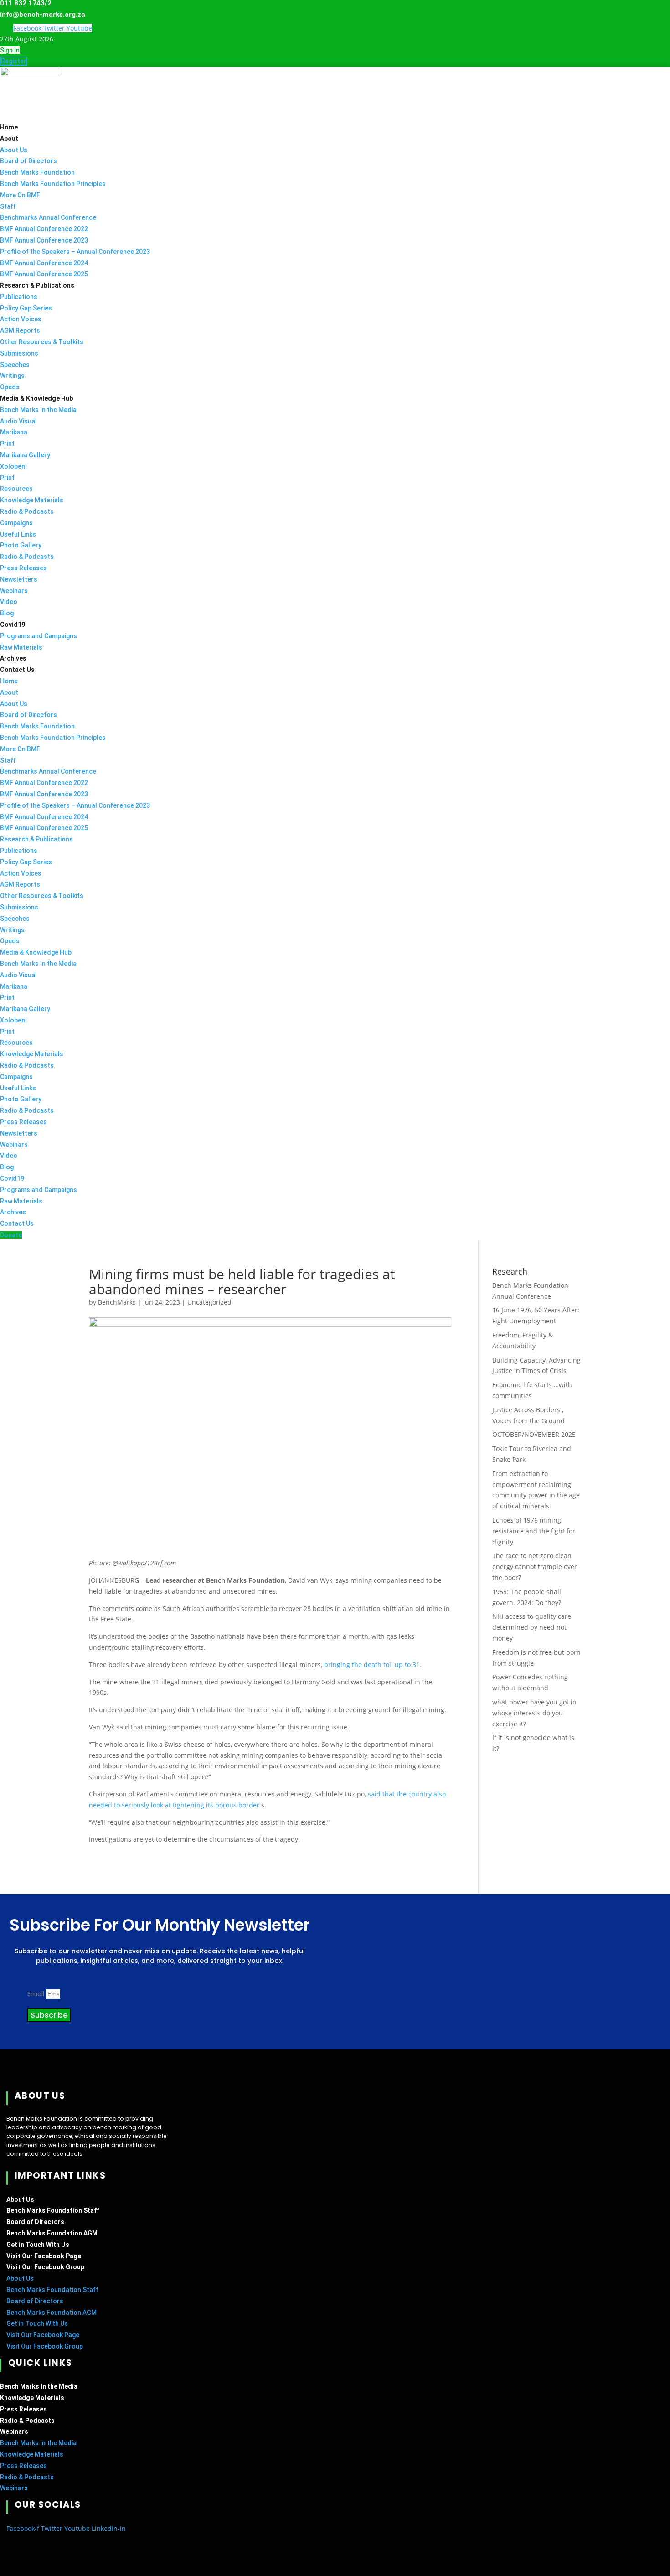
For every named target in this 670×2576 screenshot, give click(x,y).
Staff (8, 206)
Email (37, 1994)
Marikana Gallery (25, 455)
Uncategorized (209, 1302)
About (9, 139)
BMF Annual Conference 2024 (44, 263)
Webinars (14, 591)
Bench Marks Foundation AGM (52, 2233)
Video (9, 602)
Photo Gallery (21, 545)
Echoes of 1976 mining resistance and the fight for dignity (534, 1531)
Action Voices (21, 319)
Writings (12, 376)
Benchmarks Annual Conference (48, 217)
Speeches (15, 365)
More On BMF (20, 195)
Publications (19, 297)
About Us (14, 150)
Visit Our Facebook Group (45, 2267)
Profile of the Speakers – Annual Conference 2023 (75, 252)
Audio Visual (18, 421)
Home (9, 127)
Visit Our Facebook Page (44, 2256)
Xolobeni (13, 466)
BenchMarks (117, 1302)
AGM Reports (20, 330)
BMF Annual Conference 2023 (44, 240)
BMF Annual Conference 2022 (44, 229)
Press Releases (23, 568)
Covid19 (13, 625)
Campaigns (16, 523)
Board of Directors (28, 161)
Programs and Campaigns (39, 636)
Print (7, 444)
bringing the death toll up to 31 (372, 1665)
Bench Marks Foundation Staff (53, 2210)
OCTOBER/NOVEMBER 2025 (534, 1434)
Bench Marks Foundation (37, 172)
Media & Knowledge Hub (36, 398)
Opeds (10, 387)
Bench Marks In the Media (38, 410)
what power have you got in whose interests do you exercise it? (534, 1713)
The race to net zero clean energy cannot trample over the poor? (535, 1567)
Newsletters (19, 579)
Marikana (14, 432)
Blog (7, 613)
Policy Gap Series (26, 308)
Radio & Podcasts (27, 511)
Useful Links (18, 534)
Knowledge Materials (32, 500)
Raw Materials (21, 647)
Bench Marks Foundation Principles (53, 184)
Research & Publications (37, 285)
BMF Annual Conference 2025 (44, 274)
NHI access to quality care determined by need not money (532, 1627)
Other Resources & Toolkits (42, 342)
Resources (16, 489)
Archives (13, 658)
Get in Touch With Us (38, 2245)
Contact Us (17, 670)
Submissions (19, 353)
